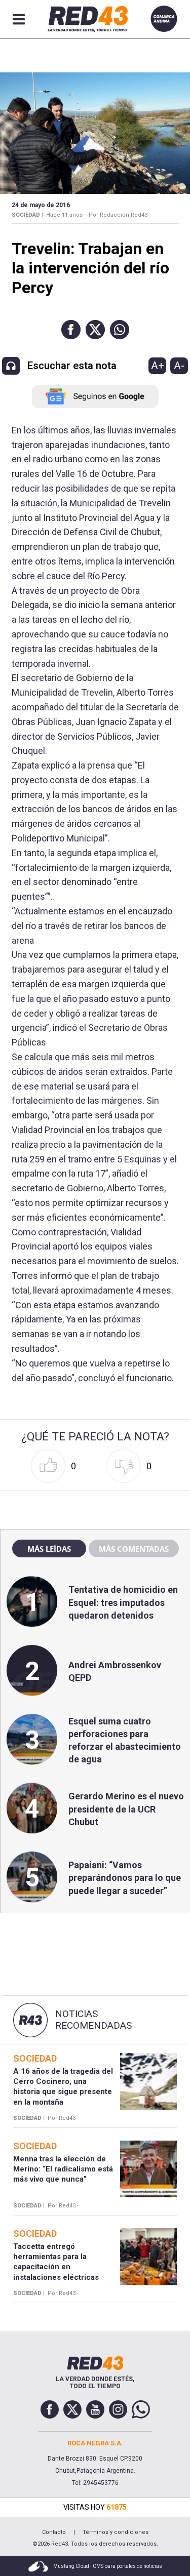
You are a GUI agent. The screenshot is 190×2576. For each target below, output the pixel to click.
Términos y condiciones (116, 2532)
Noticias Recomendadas (93, 2020)
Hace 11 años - (66, 215)
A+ (158, 366)
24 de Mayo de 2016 (41, 205)
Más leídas (49, 1549)
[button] (71, 330)
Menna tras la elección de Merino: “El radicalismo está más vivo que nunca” (63, 2169)
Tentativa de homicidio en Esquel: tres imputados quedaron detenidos (123, 1602)
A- (179, 366)
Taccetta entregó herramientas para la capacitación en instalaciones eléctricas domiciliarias (56, 2267)
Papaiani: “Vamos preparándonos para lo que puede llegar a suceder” (125, 1878)
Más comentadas (134, 1549)
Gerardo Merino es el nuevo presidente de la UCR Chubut (126, 1809)
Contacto (54, 2532)
